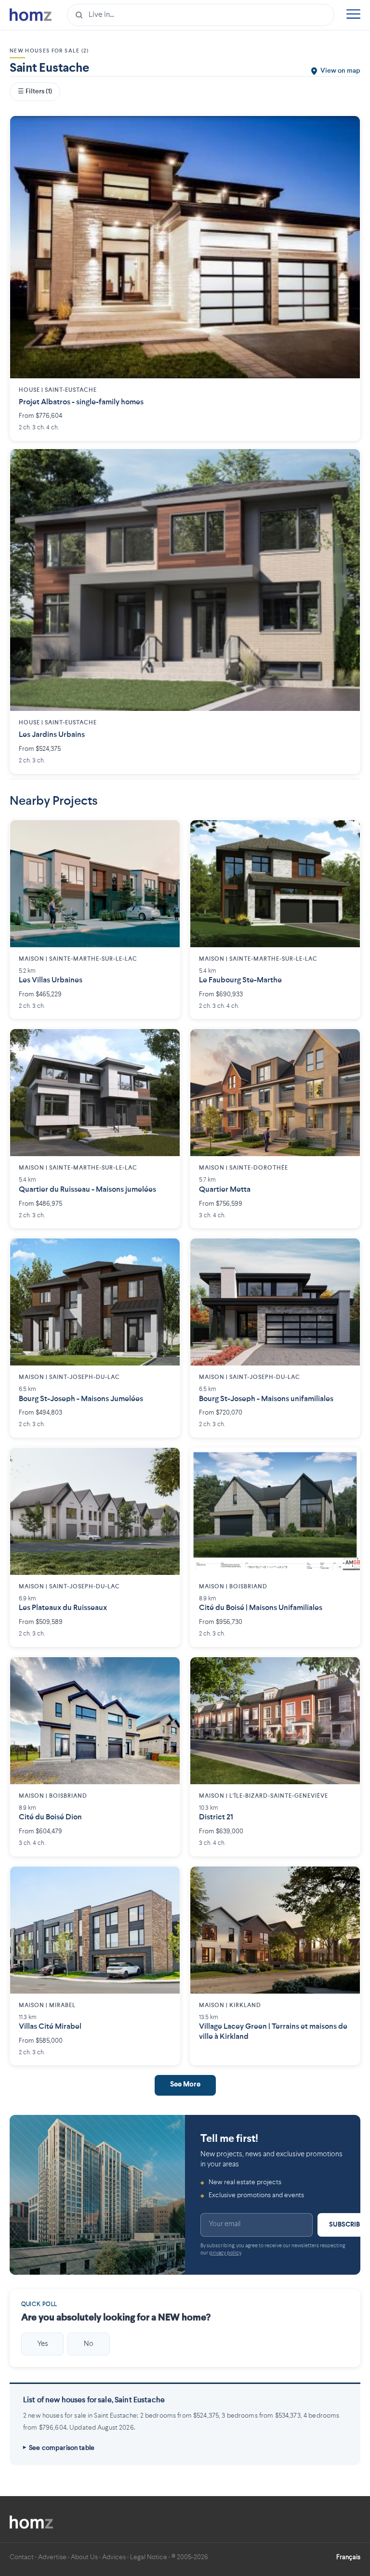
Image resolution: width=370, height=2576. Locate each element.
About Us (84, 2557)
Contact (22, 2557)
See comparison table (62, 2448)
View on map (340, 71)
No (89, 2344)
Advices (114, 2557)
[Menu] (353, 15)
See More (185, 2085)
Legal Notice (149, 2557)
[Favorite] (345, 130)
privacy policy (225, 2253)
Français (348, 2557)
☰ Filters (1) (35, 91)
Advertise (52, 2557)
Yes (43, 2344)
